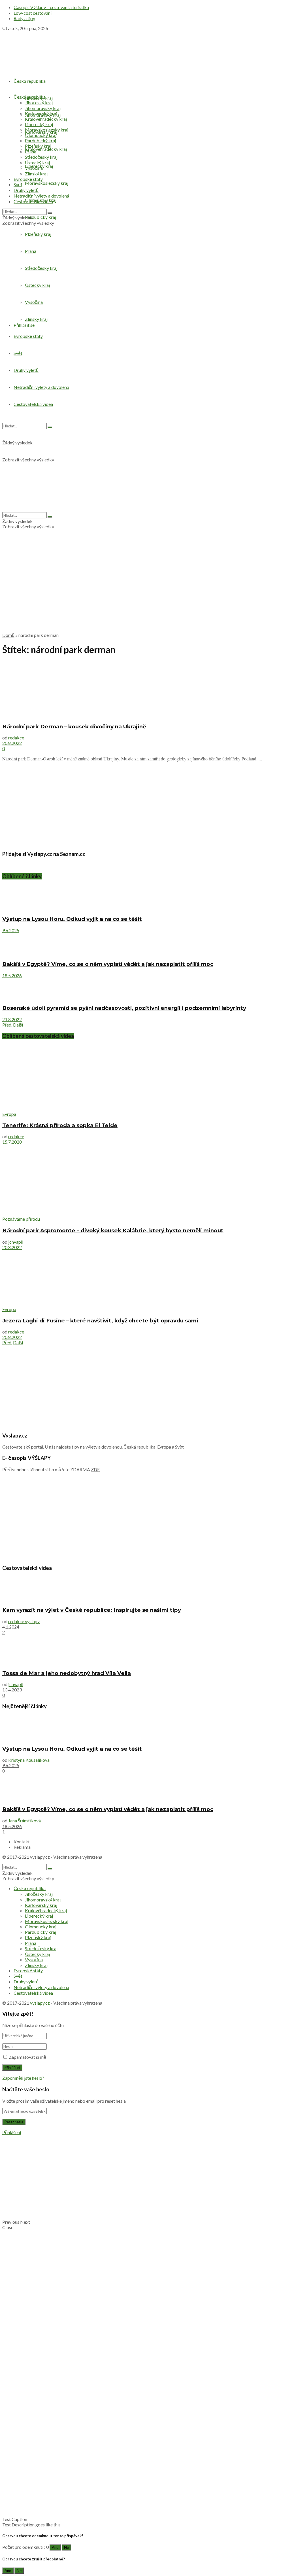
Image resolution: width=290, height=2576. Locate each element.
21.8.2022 (12, 1019)
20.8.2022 (12, 743)
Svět (18, 184)
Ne (66, 2547)
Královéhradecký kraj (46, 149)
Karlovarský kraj (41, 114)
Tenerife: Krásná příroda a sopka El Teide (60, 1125)
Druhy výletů (26, 190)
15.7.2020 (12, 1142)
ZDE (95, 1469)
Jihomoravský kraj (43, 108)
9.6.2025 (11, 930)
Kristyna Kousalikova (29, 1760)
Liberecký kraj (39, 124)
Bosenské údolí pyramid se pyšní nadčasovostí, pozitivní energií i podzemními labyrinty (124, 1008)
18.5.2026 (12, 975)
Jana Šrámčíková (24, 1821)
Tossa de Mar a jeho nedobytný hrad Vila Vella (67, 1673)
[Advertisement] (145, 588)
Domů (8, 635)
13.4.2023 (12, 1690)
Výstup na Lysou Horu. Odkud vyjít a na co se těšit (72, 919)
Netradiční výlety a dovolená (41, 196)
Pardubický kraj (40, 217)
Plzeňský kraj (38, 146)
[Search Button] (50, 213)
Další (18, 1025)
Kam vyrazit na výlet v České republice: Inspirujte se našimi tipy (92, 1610)
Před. (7, 1025)
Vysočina (34, 168)
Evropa (9, 1114)
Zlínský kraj (36, 174)
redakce (16, 738)
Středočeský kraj (41, 157)
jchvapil (16, 1242)
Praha (31, 151)
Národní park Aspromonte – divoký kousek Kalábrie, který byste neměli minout (113, 1230)
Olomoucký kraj (41, 135)
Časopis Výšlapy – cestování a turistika (51, 7)
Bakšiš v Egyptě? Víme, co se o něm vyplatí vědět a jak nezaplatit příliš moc (108, 964)
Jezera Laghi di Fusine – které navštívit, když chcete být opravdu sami (100, 1321)
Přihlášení (12, 2132)
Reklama (22, 1847)
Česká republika (30, 81)
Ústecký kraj (37, 163)
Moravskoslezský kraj (47, 183)
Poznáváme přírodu (21, 1219)
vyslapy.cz (40, 1857)
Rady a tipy (24, 18)
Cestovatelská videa (33, 201)
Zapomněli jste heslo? (23, 2078)
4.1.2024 (11, 1627)
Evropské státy (28, 179)
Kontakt (22, 1842)
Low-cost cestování (33, 13)
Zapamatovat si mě (27, 2057)
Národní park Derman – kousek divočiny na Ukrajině (74, 727)
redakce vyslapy (24, 1621)
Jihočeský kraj (39, 102)
